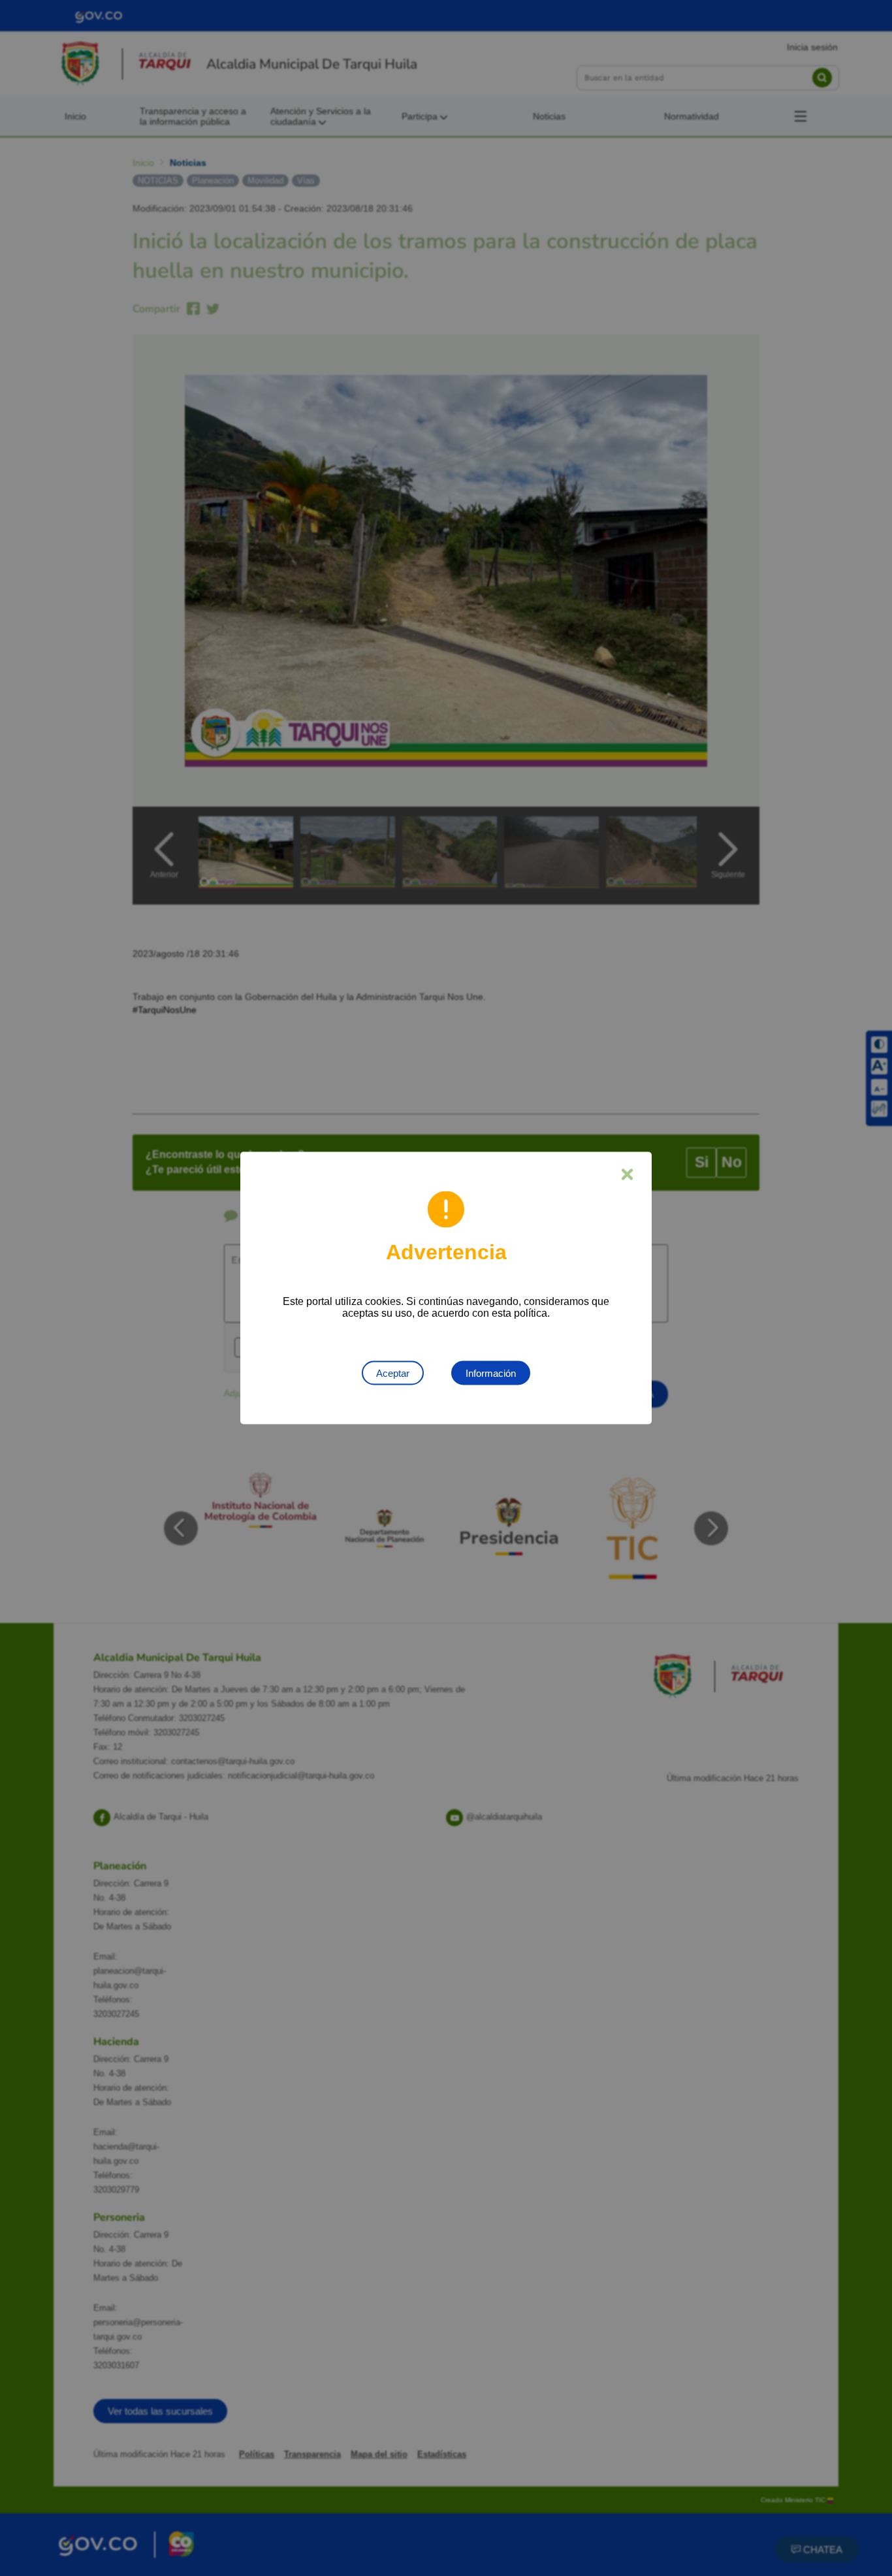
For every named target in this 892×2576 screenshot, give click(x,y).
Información (491, 1373)
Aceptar (393, 1373)
